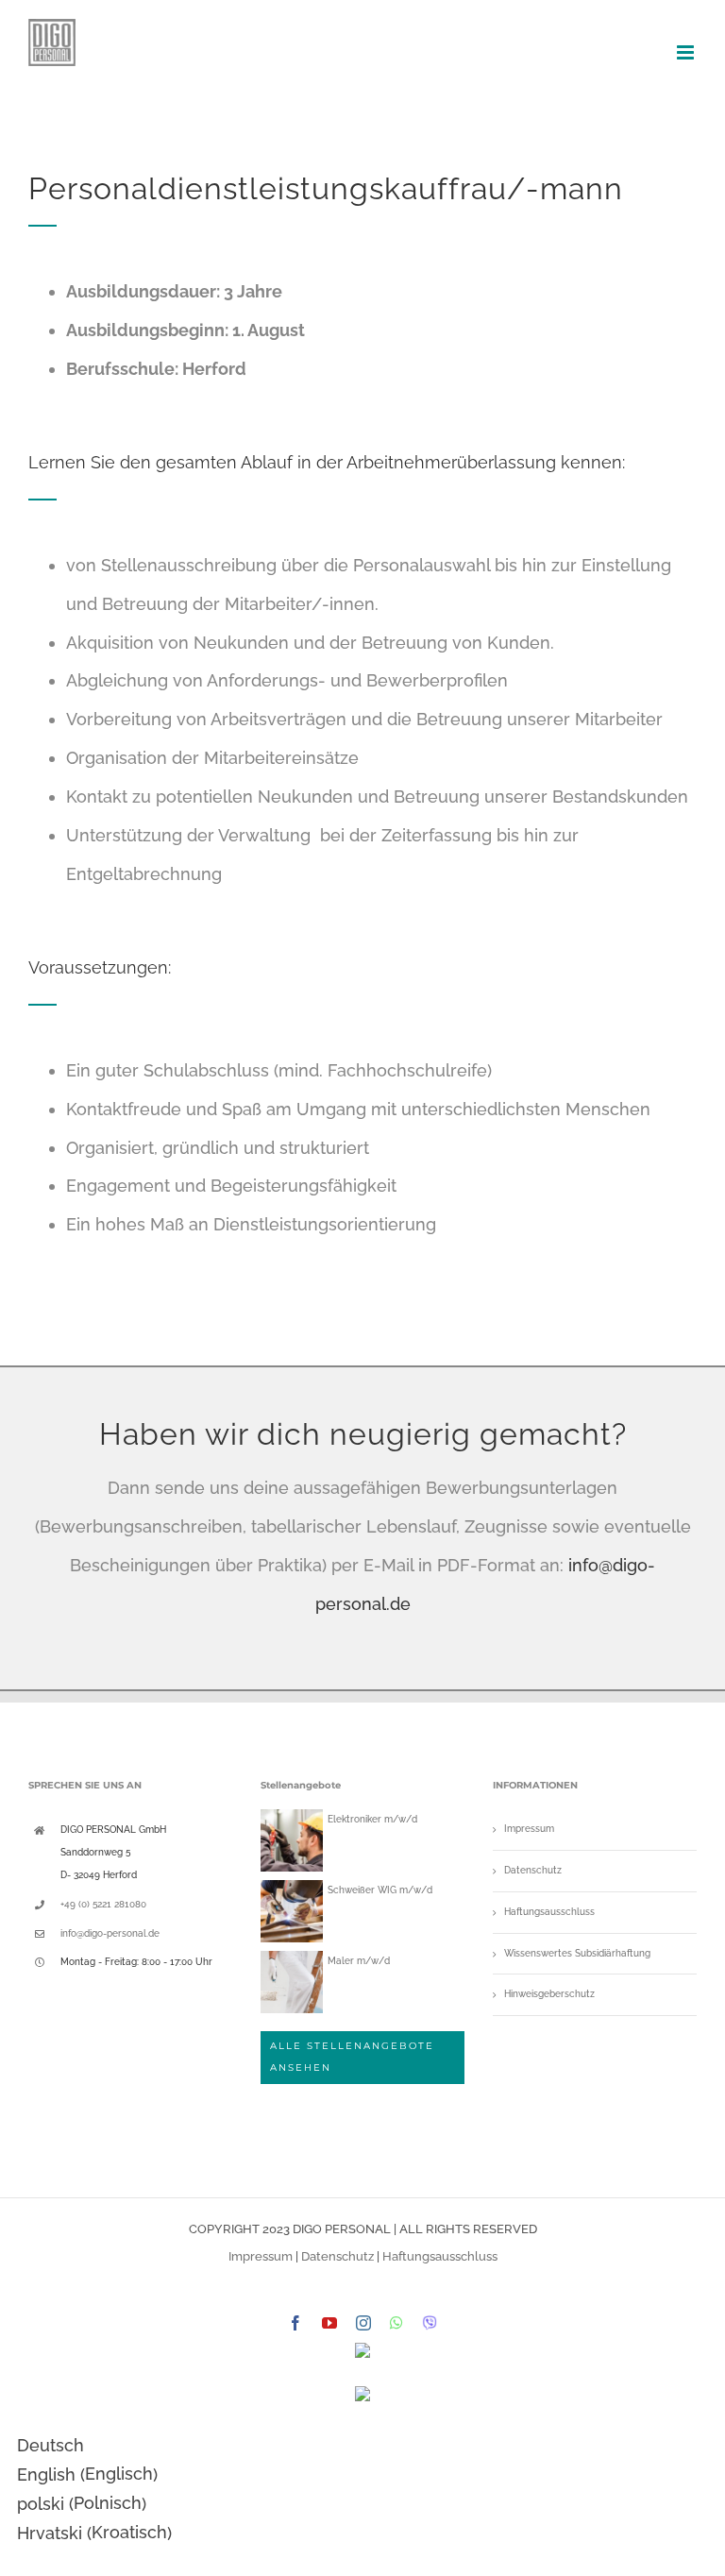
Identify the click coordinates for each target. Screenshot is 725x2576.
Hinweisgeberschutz (549, 1994)
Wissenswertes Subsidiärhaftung (577, 1953)
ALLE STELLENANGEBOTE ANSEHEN (352, 2057)
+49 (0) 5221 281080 (103, 1904)
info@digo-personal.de (110, 1933)
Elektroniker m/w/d (372, 1819)
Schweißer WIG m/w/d (380, 1890)
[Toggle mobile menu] (687, 52)
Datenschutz (533, 1870)
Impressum (529, 1829)
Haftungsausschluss (549, 1912)
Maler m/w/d (359, 1961)
